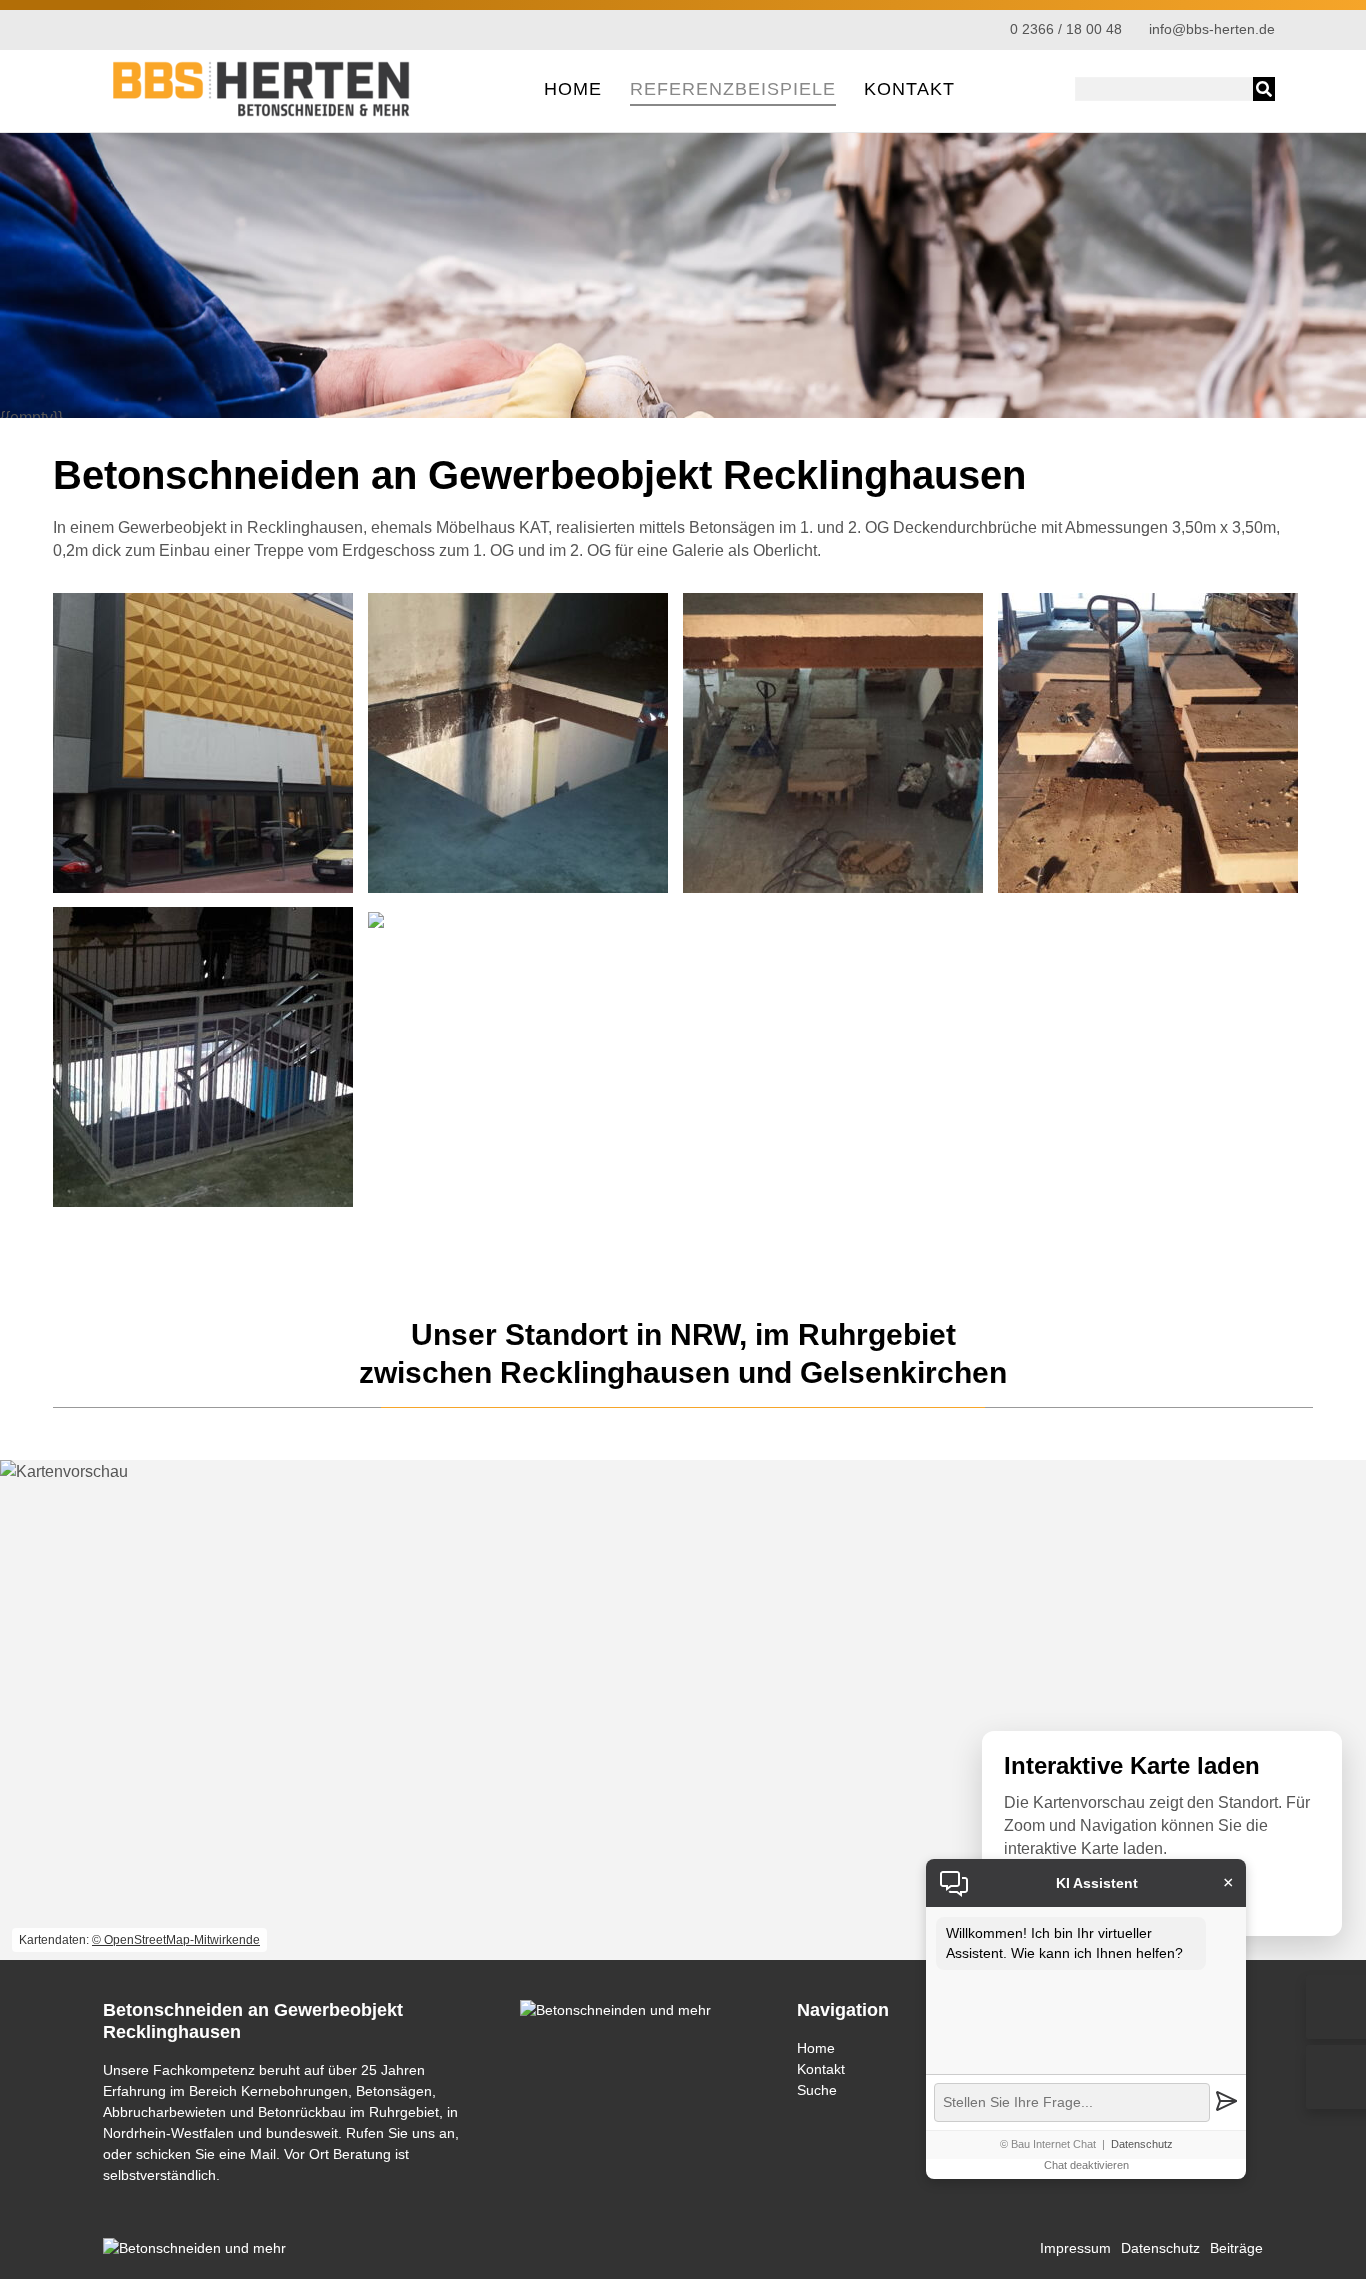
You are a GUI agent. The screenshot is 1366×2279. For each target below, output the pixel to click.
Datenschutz (1142, 2144)
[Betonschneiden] (263, 114)
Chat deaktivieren (1086, 2165)
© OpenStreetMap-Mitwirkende (176, 1940)
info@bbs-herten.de (1212, 29)
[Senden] (1226, 2102)
